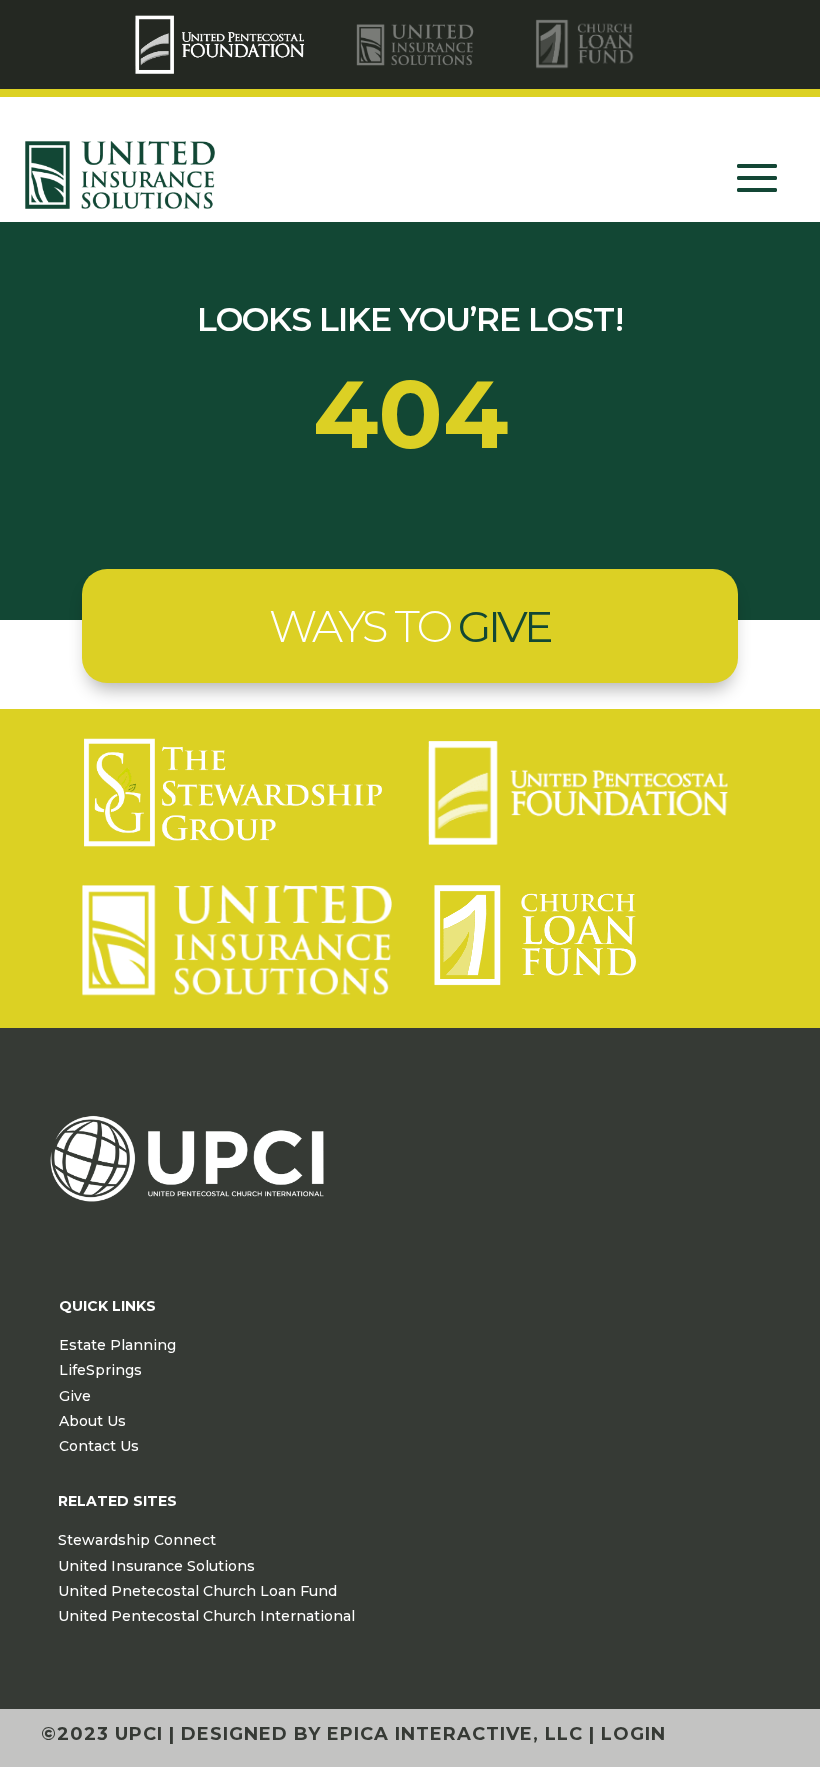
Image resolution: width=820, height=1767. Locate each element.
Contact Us (99, 1446)
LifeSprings (100, 1370)
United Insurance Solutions (156, 1566)
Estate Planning (117, 1345)
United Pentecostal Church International (206, 1616)
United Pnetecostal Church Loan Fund (197, 1591)
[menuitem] (222, 44)
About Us (92, 1421)
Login (633, 1734)
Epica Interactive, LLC (455, 1734)
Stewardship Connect (137, 1540)
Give (75, 1396)
